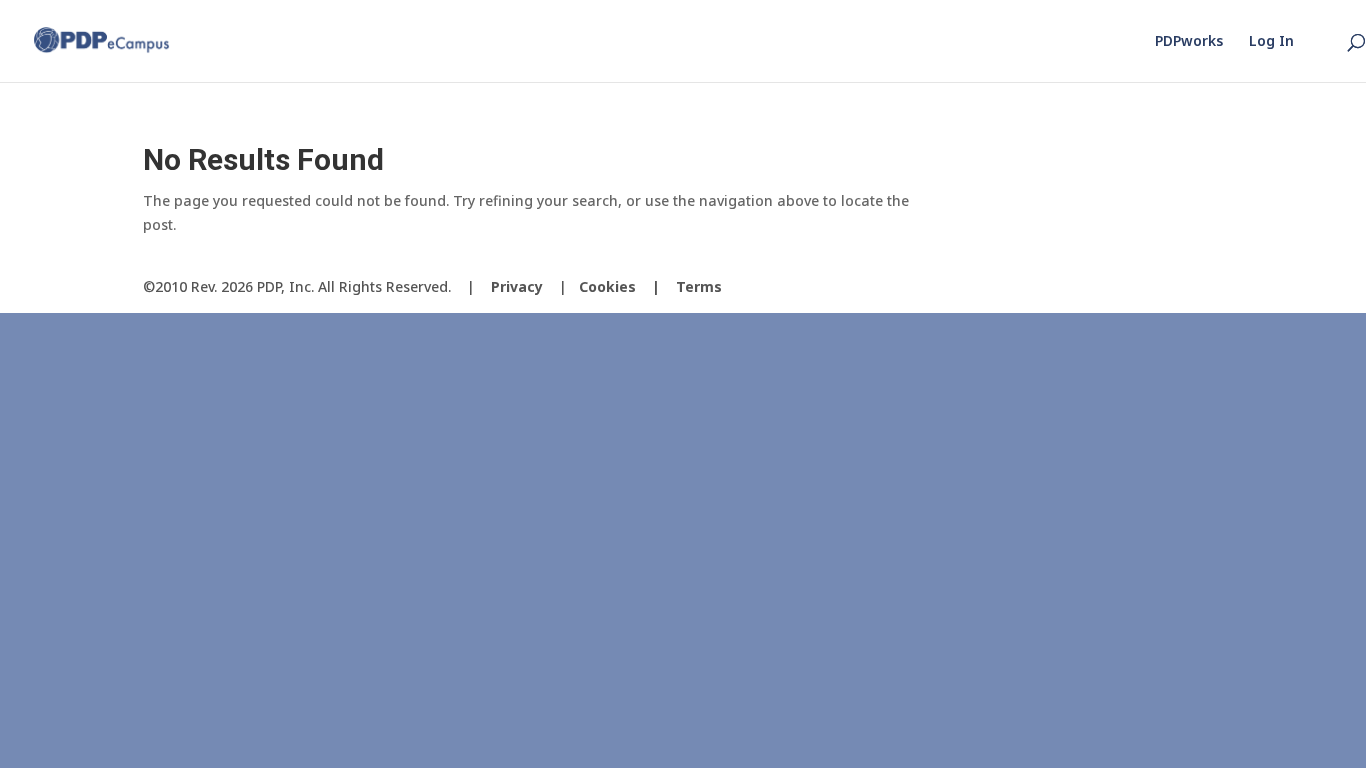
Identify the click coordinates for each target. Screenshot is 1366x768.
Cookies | (627, 286)
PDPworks (1189, 42)
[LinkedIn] (1207, 287)
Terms (699, 286)
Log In (1271, 42)
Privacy (517, 286)
